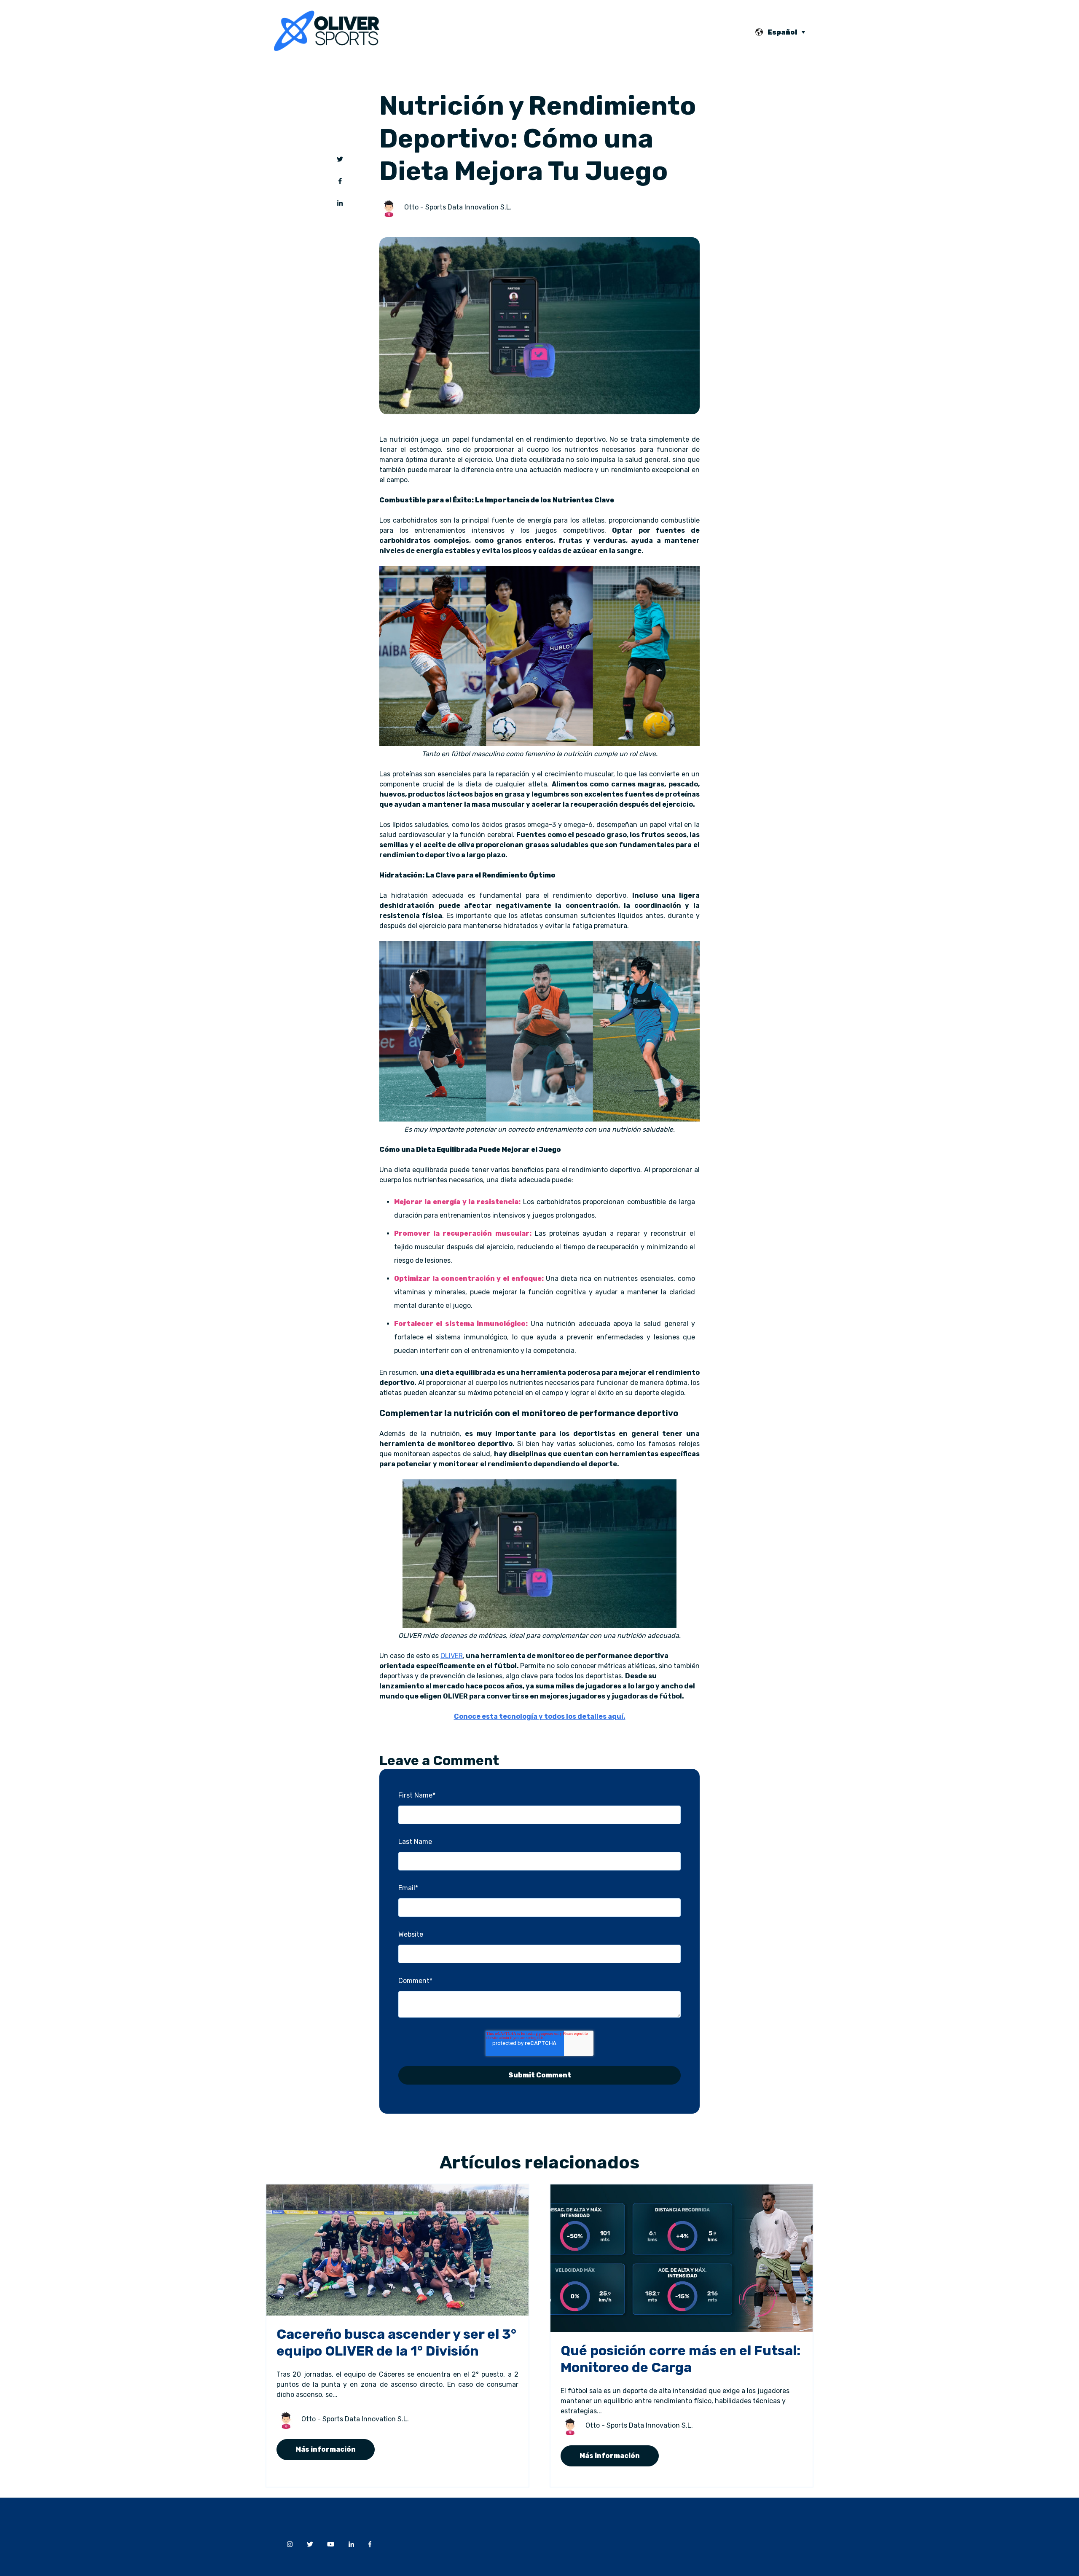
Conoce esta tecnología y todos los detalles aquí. (540, 1716)
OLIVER (452, 1656)
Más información (326, 2449)
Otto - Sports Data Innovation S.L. (458, 207)
